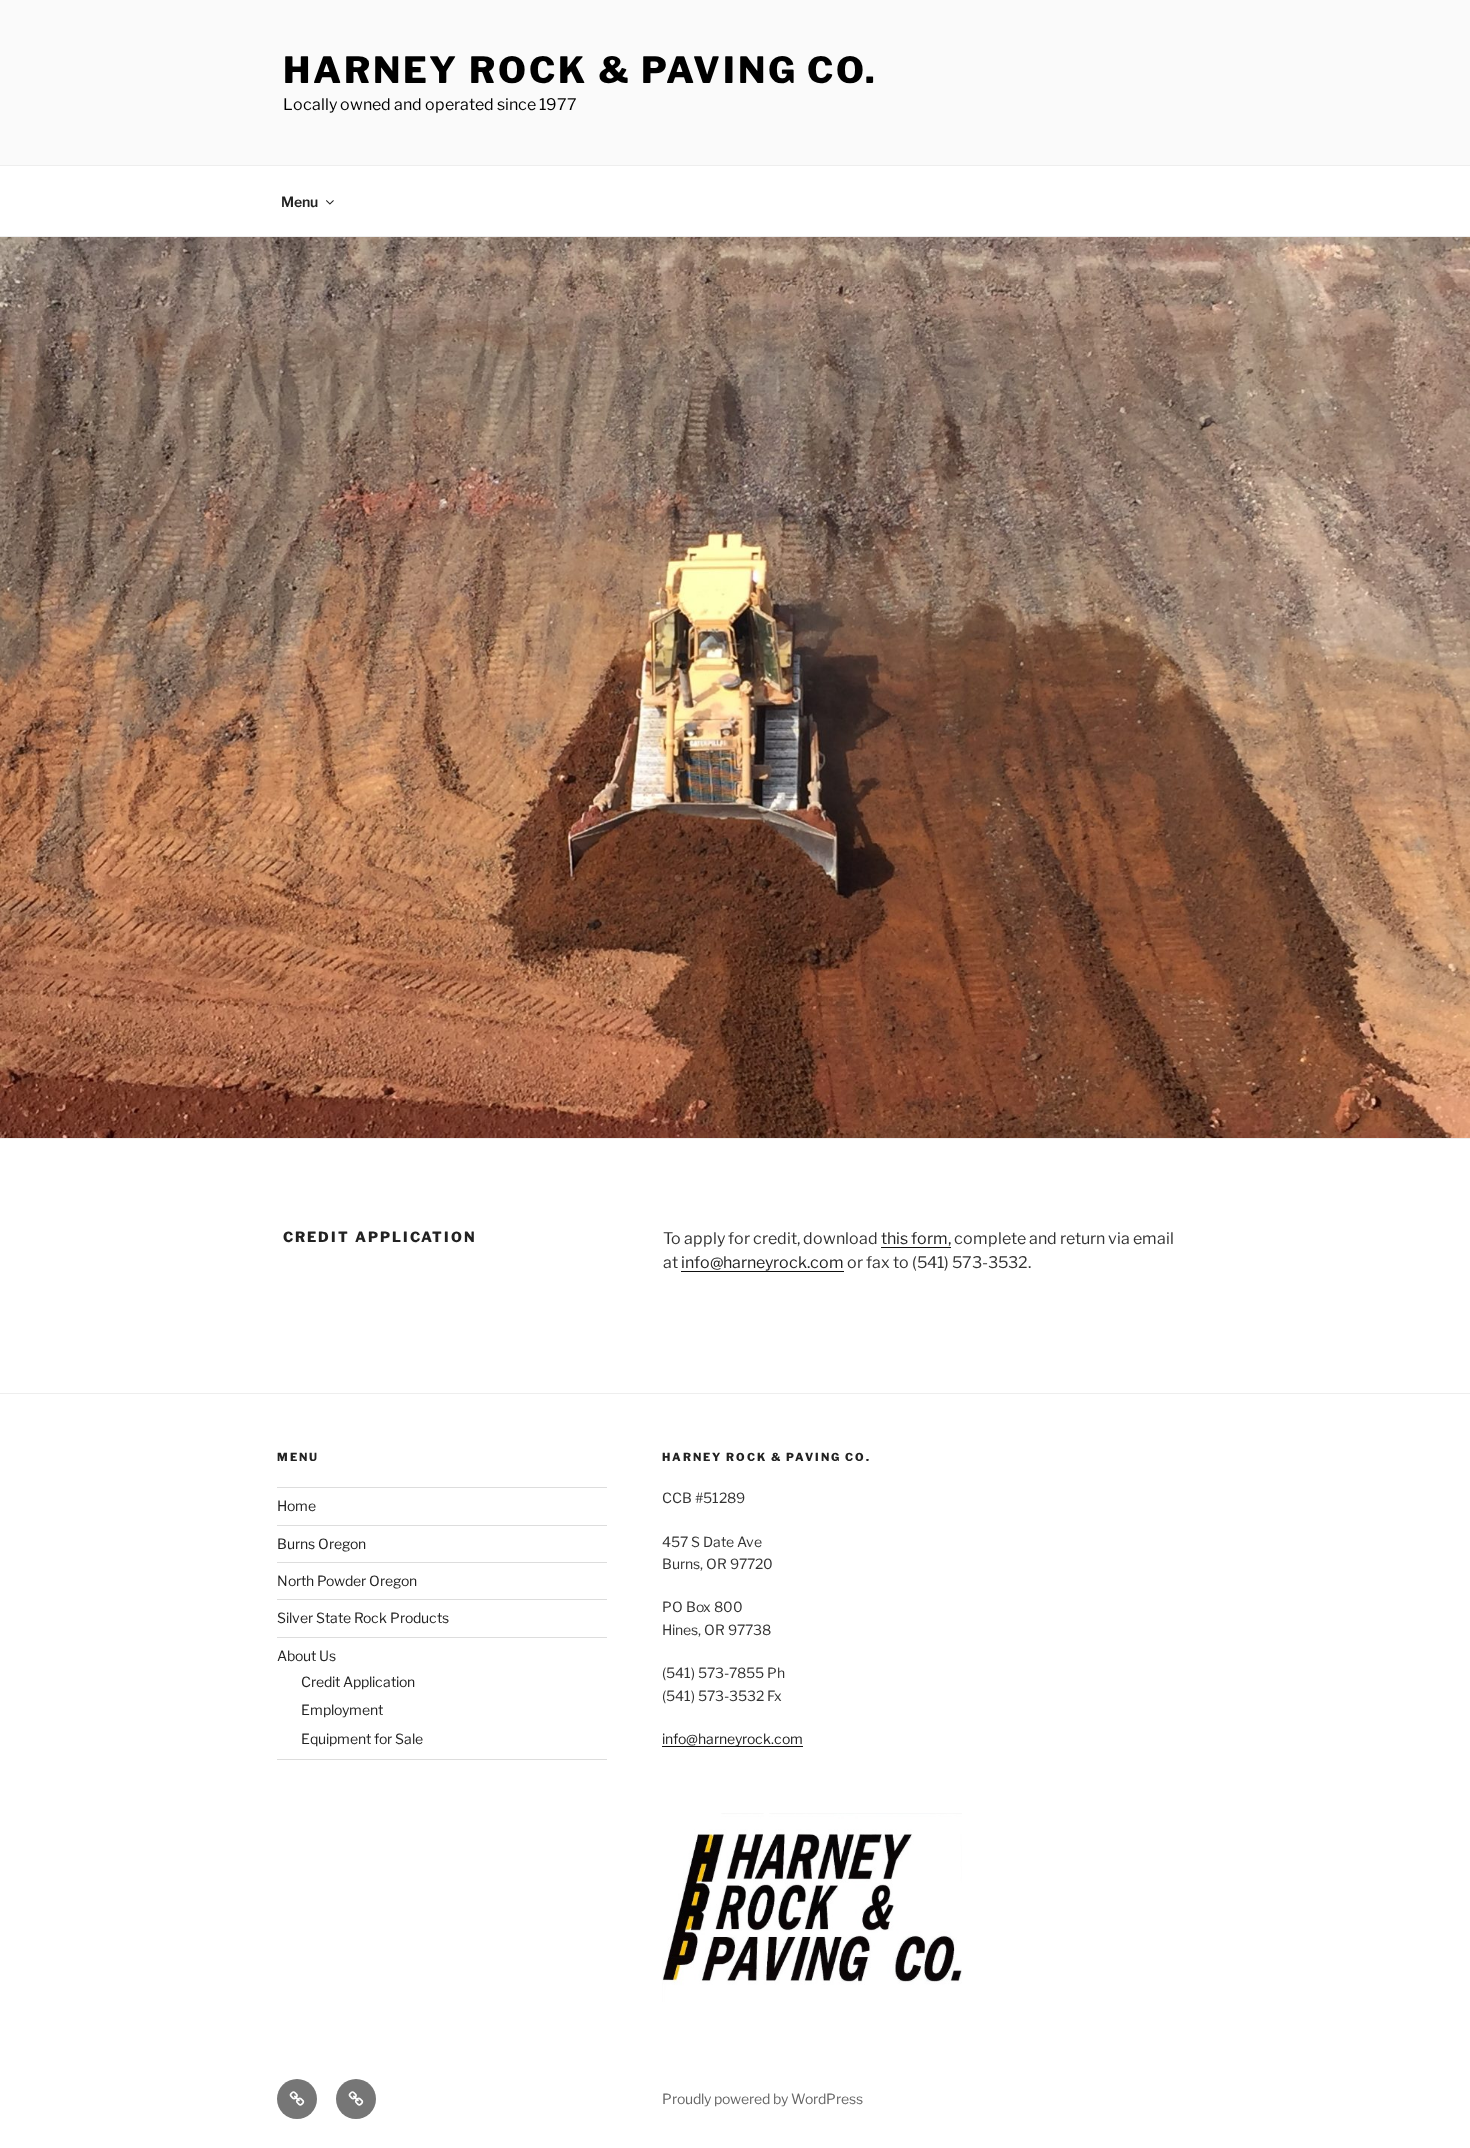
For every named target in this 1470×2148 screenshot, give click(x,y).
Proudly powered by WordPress (762, 2098)
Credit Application (358, 1681)
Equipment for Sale (362, 1738)
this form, (916, 1238)
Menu (299, 201)
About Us (306, 1655)
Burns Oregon (321, 1543)
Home (296, 1505)
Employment (342, 1709)
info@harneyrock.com (762, 1262)
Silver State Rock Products (363, 1617)
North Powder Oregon (347, 1580)
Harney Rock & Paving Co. (580, 70)
